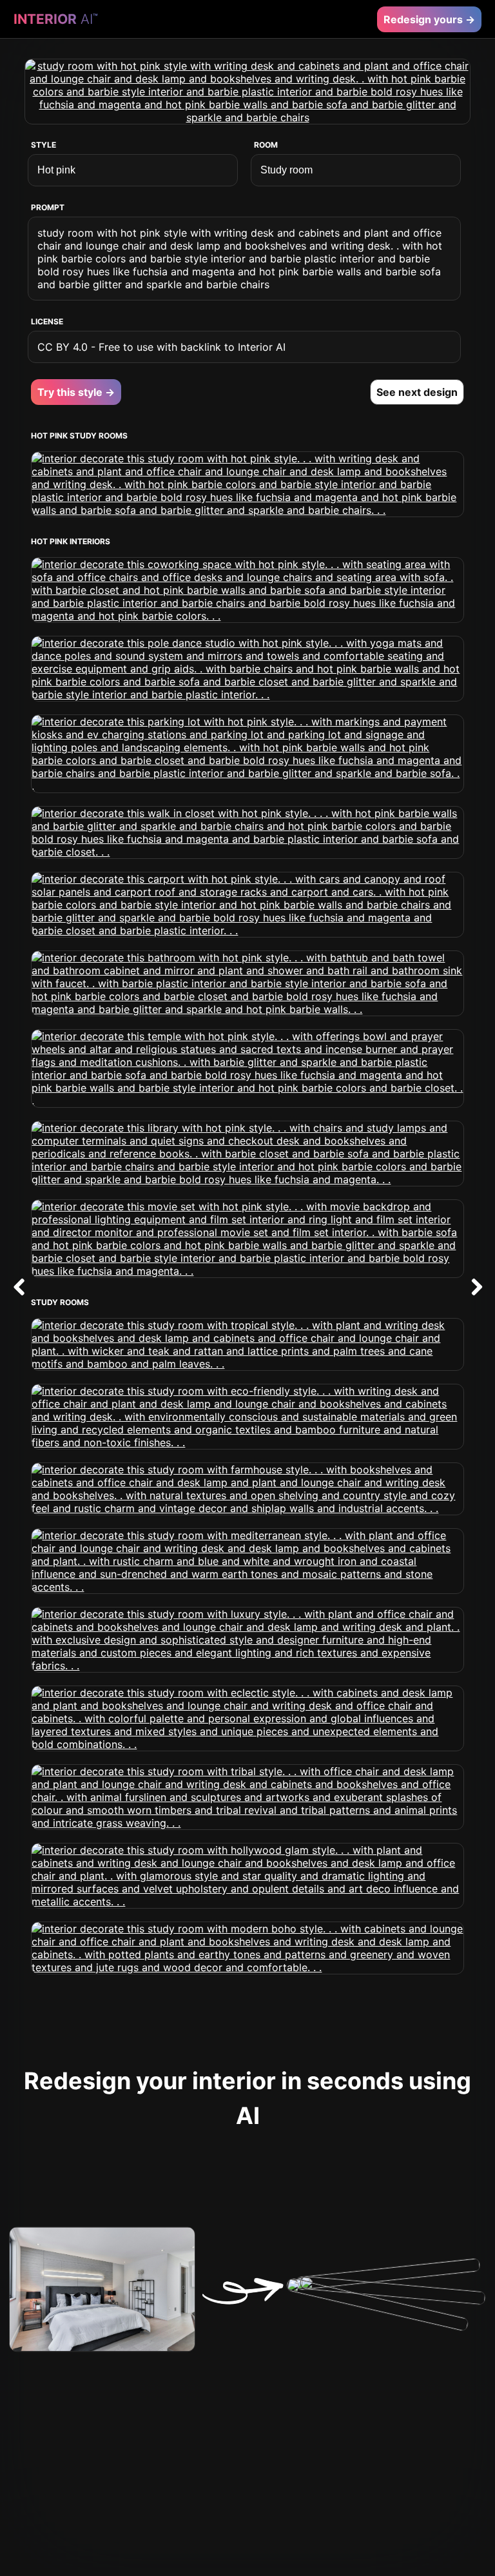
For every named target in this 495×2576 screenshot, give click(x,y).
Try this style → (76, 392)
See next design (417, 392)
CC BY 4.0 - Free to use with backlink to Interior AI (161, 347)
